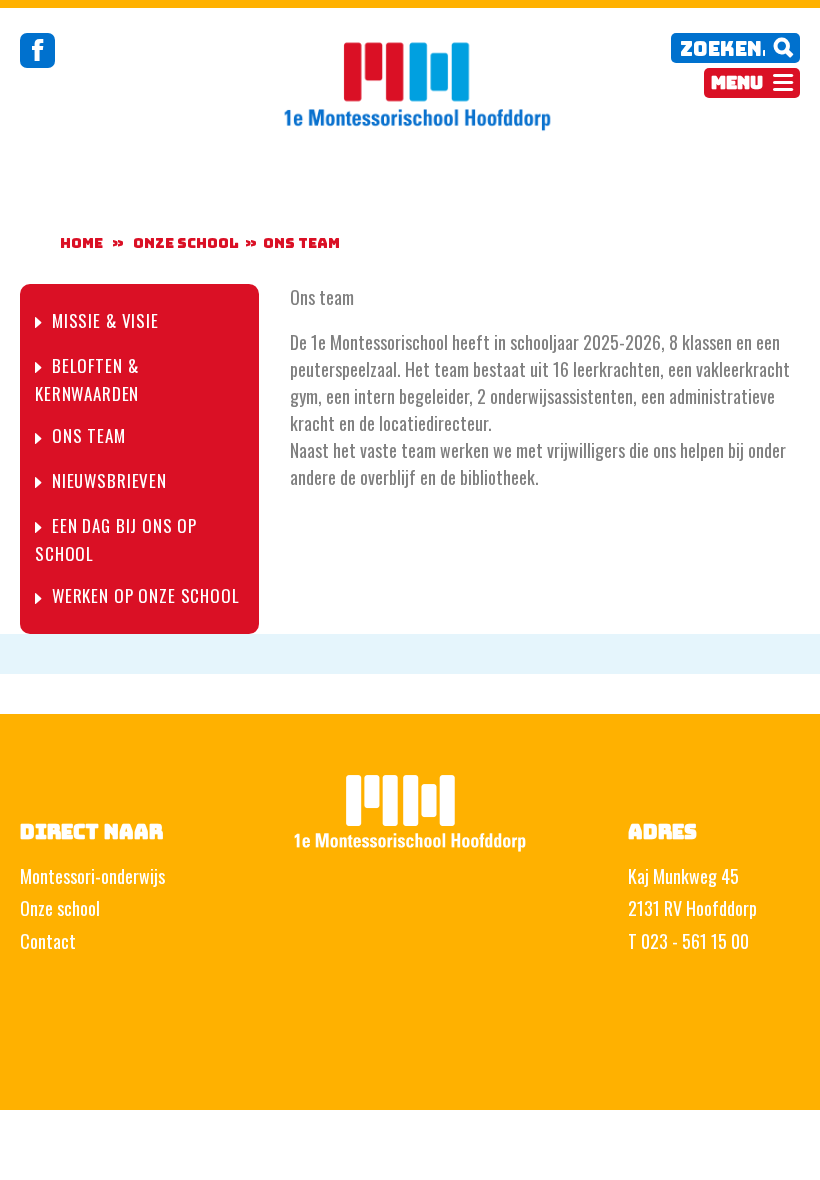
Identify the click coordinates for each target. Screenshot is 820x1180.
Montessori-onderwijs (92, 876)
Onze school (60, 908)
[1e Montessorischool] (410, 83)
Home (81, 243)
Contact (48, 941)
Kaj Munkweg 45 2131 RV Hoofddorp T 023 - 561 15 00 (692, 908)
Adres (662, 832)
